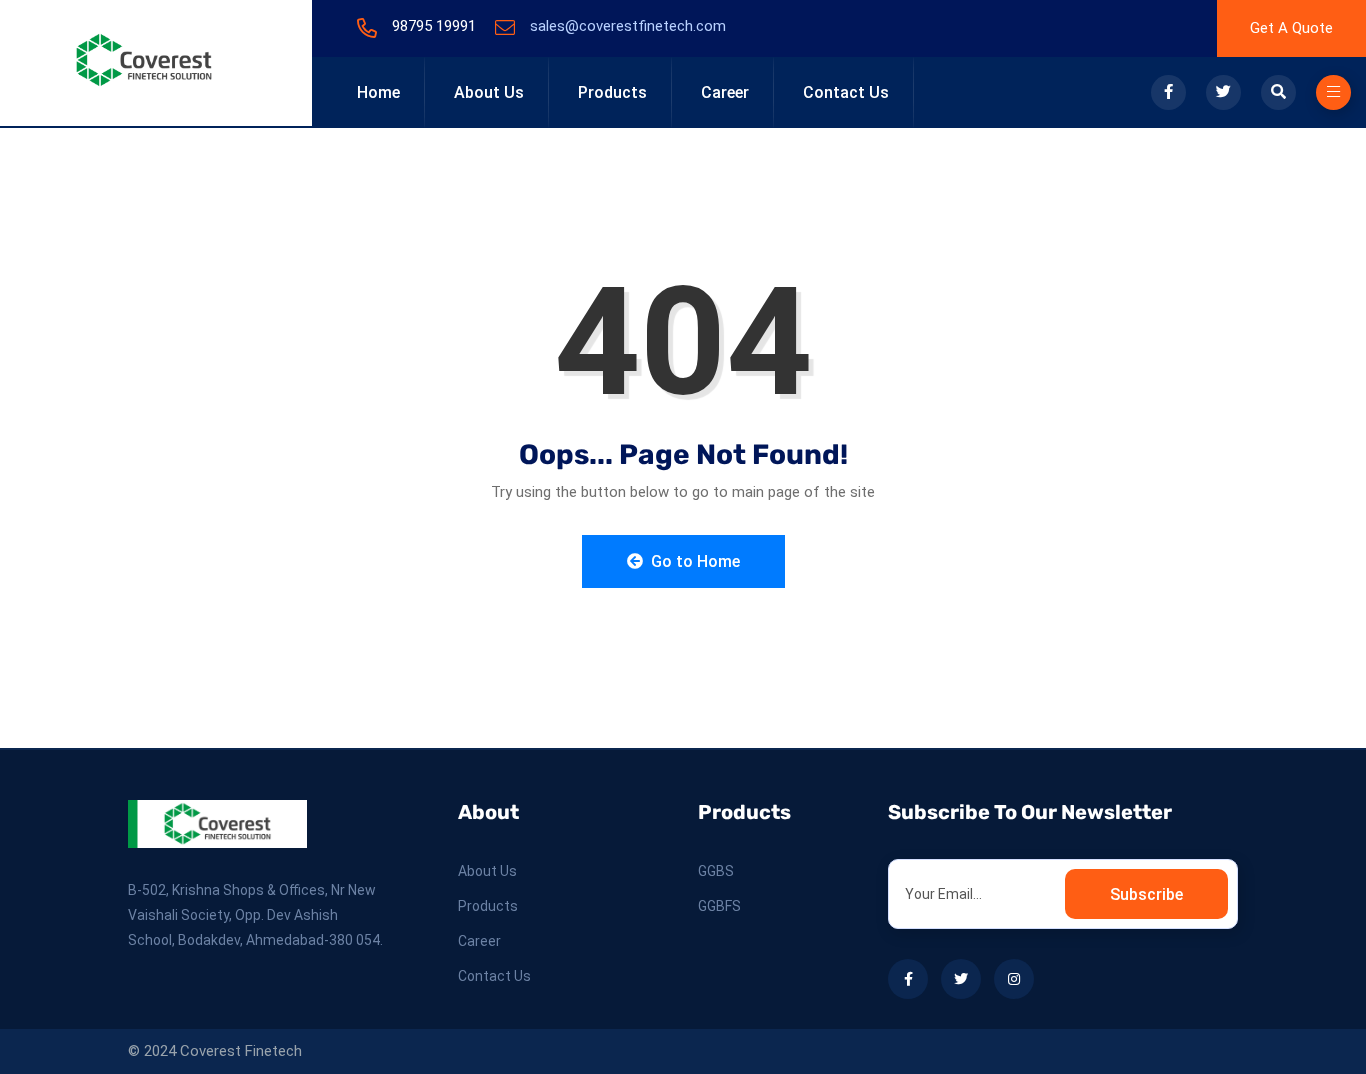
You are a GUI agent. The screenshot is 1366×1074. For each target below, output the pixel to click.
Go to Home (693, 561)
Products (612, 92)
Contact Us (846, 92)
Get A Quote (1291, 28)
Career (725, 92)
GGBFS (719, 906)
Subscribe (1146, 894)
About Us (489, 92)
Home (378, 92)
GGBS (716, 871)
